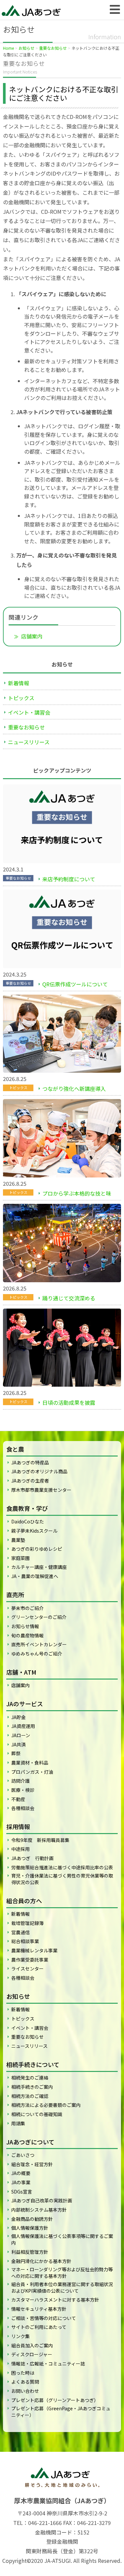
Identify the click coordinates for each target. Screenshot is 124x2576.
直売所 (15, 1595)
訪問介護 (21, 1781)
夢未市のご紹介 (27, 1608)
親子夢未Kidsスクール (34, 1531)
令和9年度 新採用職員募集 (40, 1840)
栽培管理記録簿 (27, 1923)
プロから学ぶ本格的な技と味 (77, 1193)
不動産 (18, 1799)
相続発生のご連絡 (30, 2078)
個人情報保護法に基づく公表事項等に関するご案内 (62, 2239)
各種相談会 (23, 1808)
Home (8, 48)
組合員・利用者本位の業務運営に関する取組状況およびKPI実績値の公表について (62, 2287)
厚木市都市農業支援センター (41, 1490)
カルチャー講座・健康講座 (39, 1567)
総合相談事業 (25, 1941)
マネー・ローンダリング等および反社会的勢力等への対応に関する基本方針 (62, 2273)
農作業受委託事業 (30, 1960)
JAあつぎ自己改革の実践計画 (42, 2200)
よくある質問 (25, 2382)
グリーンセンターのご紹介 (39, 1617)
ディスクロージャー (32, 2354)
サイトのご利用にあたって (39, 2327)
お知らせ (26, 48)
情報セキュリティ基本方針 (39, 2309)
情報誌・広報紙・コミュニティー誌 (48, 2364)
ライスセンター (27, 1968)
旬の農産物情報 (27, 1635)
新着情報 (19, 683)
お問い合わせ (25, 2391)
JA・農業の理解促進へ (35, 1576)
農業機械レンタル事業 (34, 1950)
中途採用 (21, 1849)
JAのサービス (25, 1704)
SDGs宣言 (22, 2192)
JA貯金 (19, 1717)
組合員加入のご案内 (32, 2345)
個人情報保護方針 (30, 2228)
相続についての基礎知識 (37, 2114)
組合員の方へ (24, 1901)
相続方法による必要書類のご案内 (46, 2105)
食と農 (15, 1449)
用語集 (18, 2123)
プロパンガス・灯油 (32, 1772)
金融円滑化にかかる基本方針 (41, 2261)
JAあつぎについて (30, 2142)
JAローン (21, 1735)
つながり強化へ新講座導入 (74, 1089)
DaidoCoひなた (28, 1521)
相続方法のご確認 (30, 2096)
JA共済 (19, 1744)
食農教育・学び (27, 1508)
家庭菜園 (21, 1558)
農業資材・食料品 (30, 1763)
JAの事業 (21, 2182)
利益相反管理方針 (30, 2252)
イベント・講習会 (29, 712)
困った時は (23, 2373)
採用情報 (18, 1826)
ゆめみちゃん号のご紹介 (37, 1654)
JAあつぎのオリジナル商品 (39, 1471)
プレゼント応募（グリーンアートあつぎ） (55, 2400)
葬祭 (16, 1753)
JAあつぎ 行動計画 (32, 1858)
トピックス (21, 698)
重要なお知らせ (53, 48)
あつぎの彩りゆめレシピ (37, 1549)
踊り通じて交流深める (69, 1298)
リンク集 (21, 2336)
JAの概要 (21, 2173)
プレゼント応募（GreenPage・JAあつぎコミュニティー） (61, 2412)
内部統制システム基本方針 (39, 2210)
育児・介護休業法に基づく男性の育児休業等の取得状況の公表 (62, 1879)
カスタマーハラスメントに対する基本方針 (55, 2300)
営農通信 (21, 1932)
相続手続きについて (33, 2064)
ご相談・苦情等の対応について (44, 2318)
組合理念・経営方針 (32, 2164)
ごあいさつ (23, 2155)
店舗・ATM (21, 1672)
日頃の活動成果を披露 (69, 1402)
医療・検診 (23, 1790)
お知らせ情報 (25, 1626)
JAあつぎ (33, 10)
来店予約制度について (69, 879)
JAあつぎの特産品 (30, 1462)
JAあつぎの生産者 (30, 1481)
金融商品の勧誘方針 (32, 2219)
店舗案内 (32, 636)
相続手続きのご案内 (32, 2087)
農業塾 (18, 1540)
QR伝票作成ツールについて (75, 984)
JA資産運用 (23, 1726)
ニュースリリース (29, 742)
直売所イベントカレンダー (39, 1644)
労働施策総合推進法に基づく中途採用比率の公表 (62, 1867)
